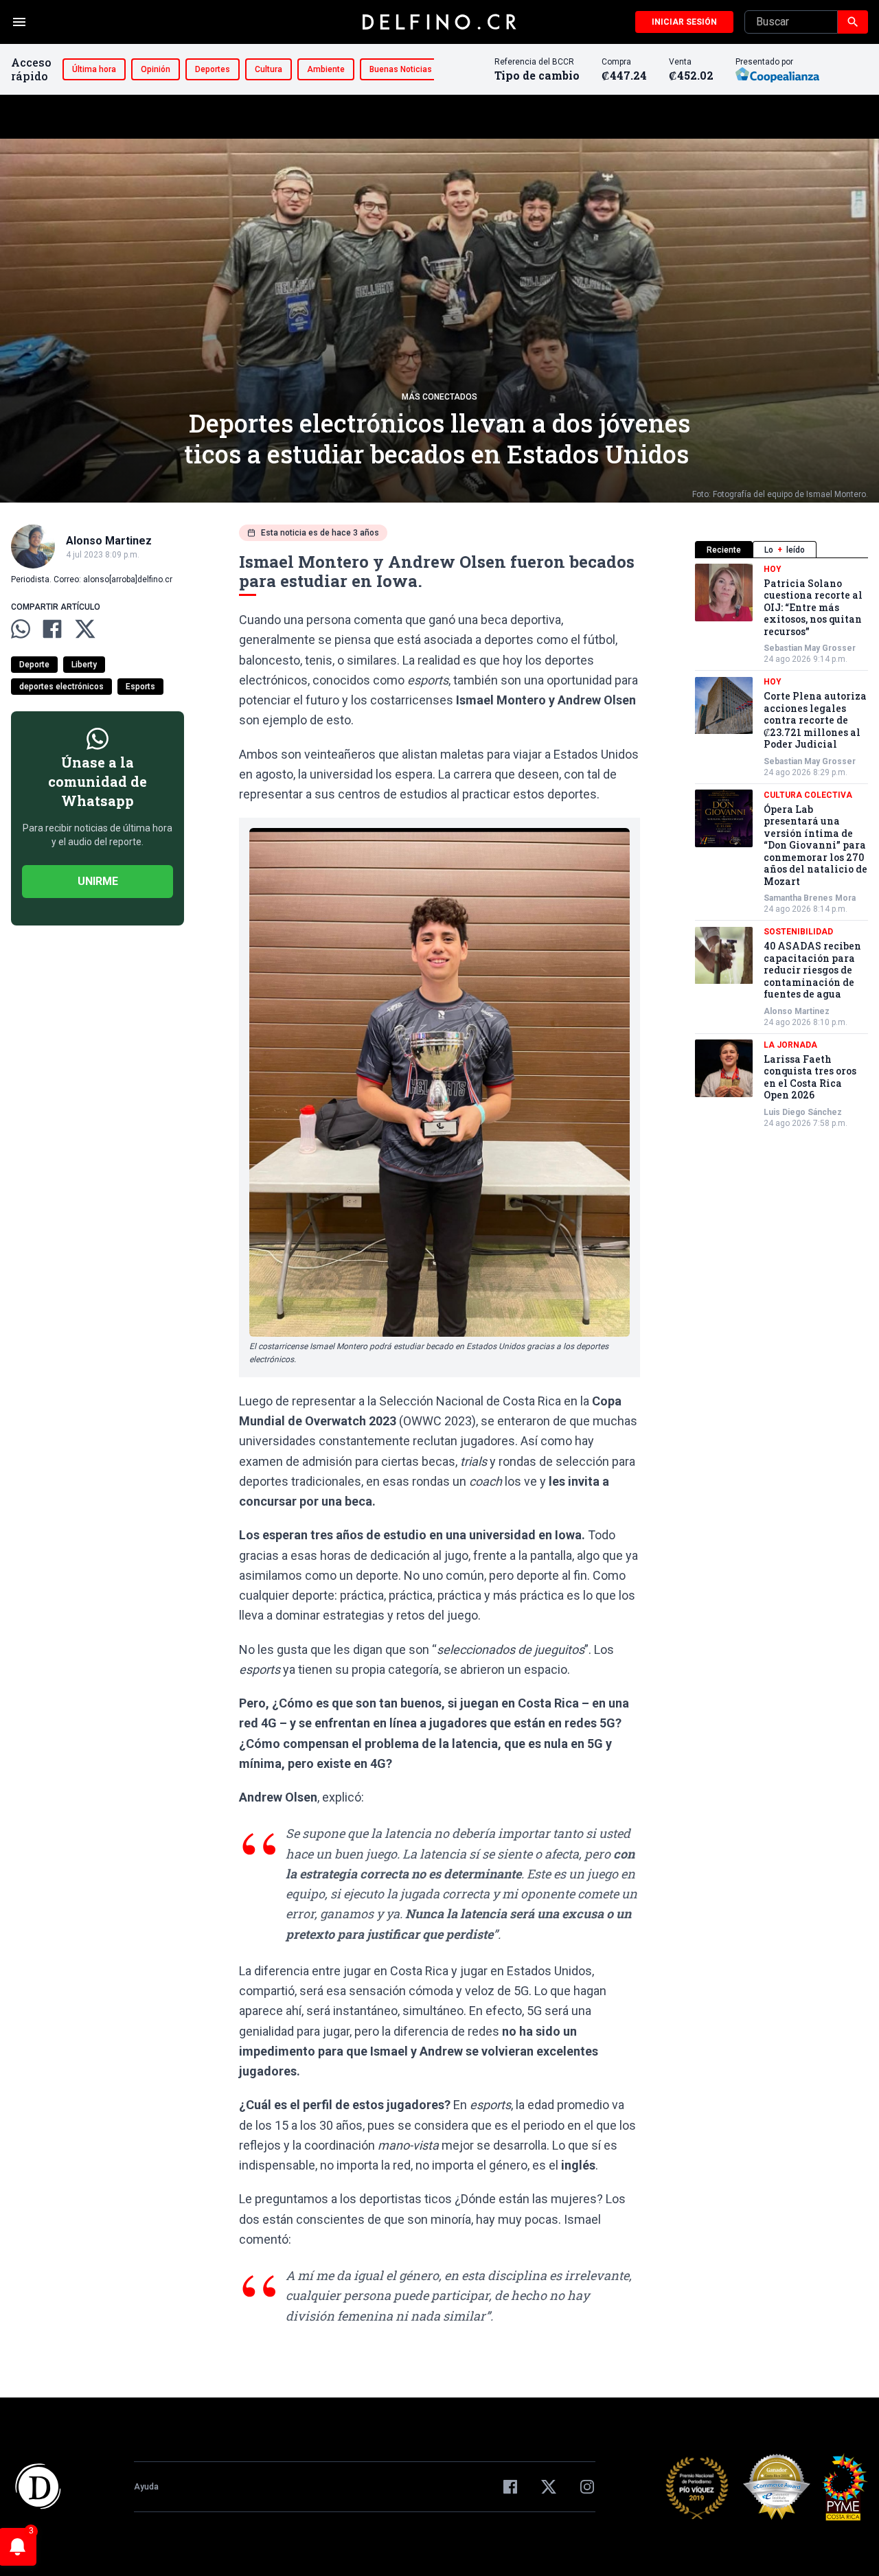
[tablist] (781, 550)
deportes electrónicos (61, 687)
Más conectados (439, 397)
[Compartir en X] (85, 629)
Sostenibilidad (798, 932)
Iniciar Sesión (684, 22)
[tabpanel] (781, 846)
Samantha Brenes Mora (810, 899)
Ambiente (326, 69)
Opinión (156, 69)
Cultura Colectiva (808, 795)
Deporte (34, 665)
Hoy (773, 569)
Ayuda (146, 2487)
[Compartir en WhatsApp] (21, 629)
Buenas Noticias (401, 69)
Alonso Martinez (797, 1011)
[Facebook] (510, 2487)
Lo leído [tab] (785, 550)
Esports (140, 687)
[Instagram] (587, 2487)
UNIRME (98, 881)
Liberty (84, 665)
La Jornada (790, 1045)
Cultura (269, 69)
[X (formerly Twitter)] (549, 2487)
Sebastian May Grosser (810, 649)
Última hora (94, 69)
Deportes (213, 69)
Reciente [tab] (724, 550)
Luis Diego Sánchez (803, 1112)
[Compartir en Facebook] (52, 629)
